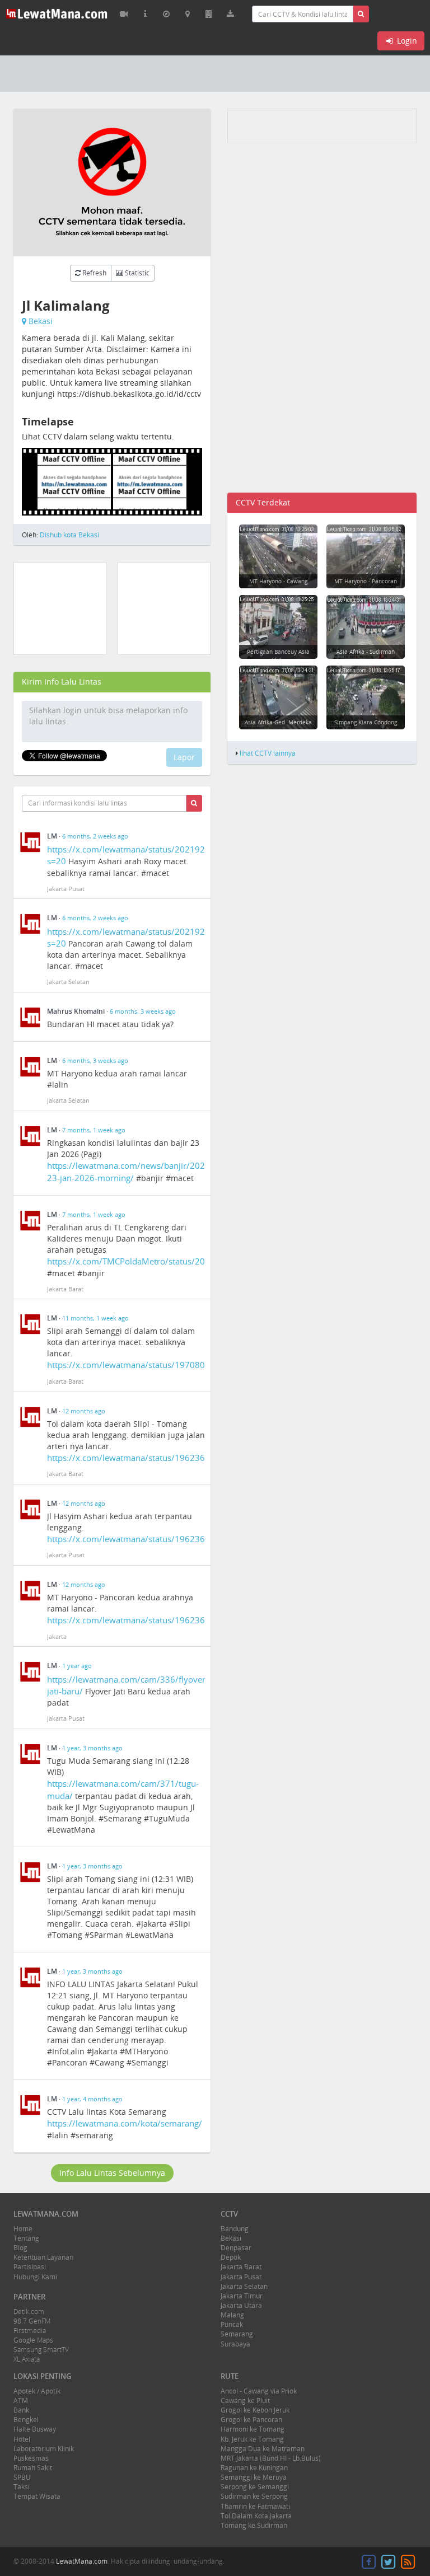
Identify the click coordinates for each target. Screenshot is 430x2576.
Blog (20, 2248)
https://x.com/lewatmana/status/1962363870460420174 (159, 1458)
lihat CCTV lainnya (268, 753)
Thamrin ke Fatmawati (255, 2506)
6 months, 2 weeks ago (95, 836)
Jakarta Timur (242, 2296)
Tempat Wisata (37, 2496)
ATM (21, 2401)
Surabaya (235, 2344)
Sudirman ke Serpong (254, 2496)
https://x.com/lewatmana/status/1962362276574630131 (159, 1620)
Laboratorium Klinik (44, 2449)
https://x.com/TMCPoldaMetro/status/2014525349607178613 (169, 1261)
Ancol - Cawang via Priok (259, 2391)
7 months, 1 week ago (94, 1130)
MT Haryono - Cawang (278, 581)
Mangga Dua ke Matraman (263, 2449)
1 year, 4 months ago (92, 2099)
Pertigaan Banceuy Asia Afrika (278, 655)
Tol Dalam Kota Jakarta (256, 2516)
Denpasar (236, 2248)
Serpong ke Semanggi (255, 2487)
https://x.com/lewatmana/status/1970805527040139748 (159, 1365)
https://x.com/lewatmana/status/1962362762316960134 (159, 1539)
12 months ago (84, 1411)
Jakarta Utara (241, 2305)
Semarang (237, 2334)
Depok (231, 2257)
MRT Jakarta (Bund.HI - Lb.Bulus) (271, 2458)
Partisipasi (30, 2267)
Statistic (136, 273)
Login (406, 41)
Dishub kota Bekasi (69, 535)
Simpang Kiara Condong (366, 722)
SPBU (22, 2477)
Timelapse (48, 422)
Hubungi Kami (35, 2277)
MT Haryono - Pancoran (366, 581)
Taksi (22, 2487)
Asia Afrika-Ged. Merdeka (278, 722)
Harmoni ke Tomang (253, 2429)
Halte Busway (35, 2429)
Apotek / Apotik (37, 2391)
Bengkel (26, 2420)
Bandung (235, 2229)
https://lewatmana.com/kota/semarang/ (125, 2123)
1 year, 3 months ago (92, 1748)
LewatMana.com (82, 2561)
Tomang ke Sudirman (254, 2525)
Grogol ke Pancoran (251, 2420)
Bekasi (41, 321)
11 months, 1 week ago (95, 1318)
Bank (21, 2410)
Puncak (232, 2324)
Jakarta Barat (241, 2267)
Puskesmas (31, 2458)
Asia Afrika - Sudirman (366, 652)
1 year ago (77, 1666)
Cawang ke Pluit (245, 2401)
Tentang (26, 2238)
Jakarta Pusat (241, 2277)
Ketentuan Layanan (43, 2257)
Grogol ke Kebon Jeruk (255, 2410)
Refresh (94, 273)
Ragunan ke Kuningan (254, 2468)
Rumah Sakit (33, 2468)
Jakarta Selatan (244, 2286)
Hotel (22, 2439)
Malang (232, 2315)
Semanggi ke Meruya (254, 2477)
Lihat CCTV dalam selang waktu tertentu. (98, 436)
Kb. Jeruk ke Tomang (252, 2439)
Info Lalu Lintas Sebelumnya (112, 2173)
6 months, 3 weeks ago (143, 1011)
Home (23, 2229)
